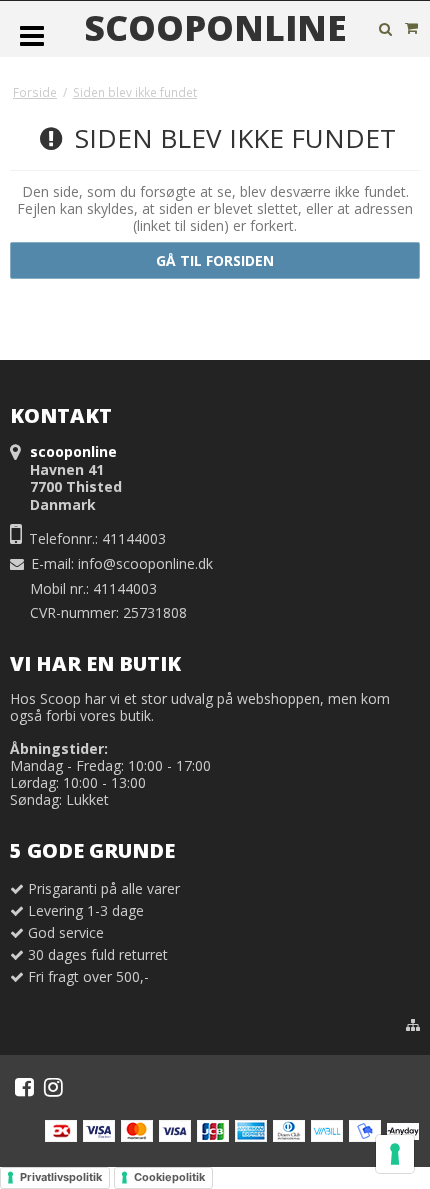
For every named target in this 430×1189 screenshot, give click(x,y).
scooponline (215, 28)
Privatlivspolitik (61, 1177)
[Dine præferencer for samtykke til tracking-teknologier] (395, 1154)
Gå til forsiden (215, 260)
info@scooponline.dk (145, 563)
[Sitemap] (413, 1025)
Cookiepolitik (169, 1177)
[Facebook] (24, 1087)
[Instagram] (53, 1087)
